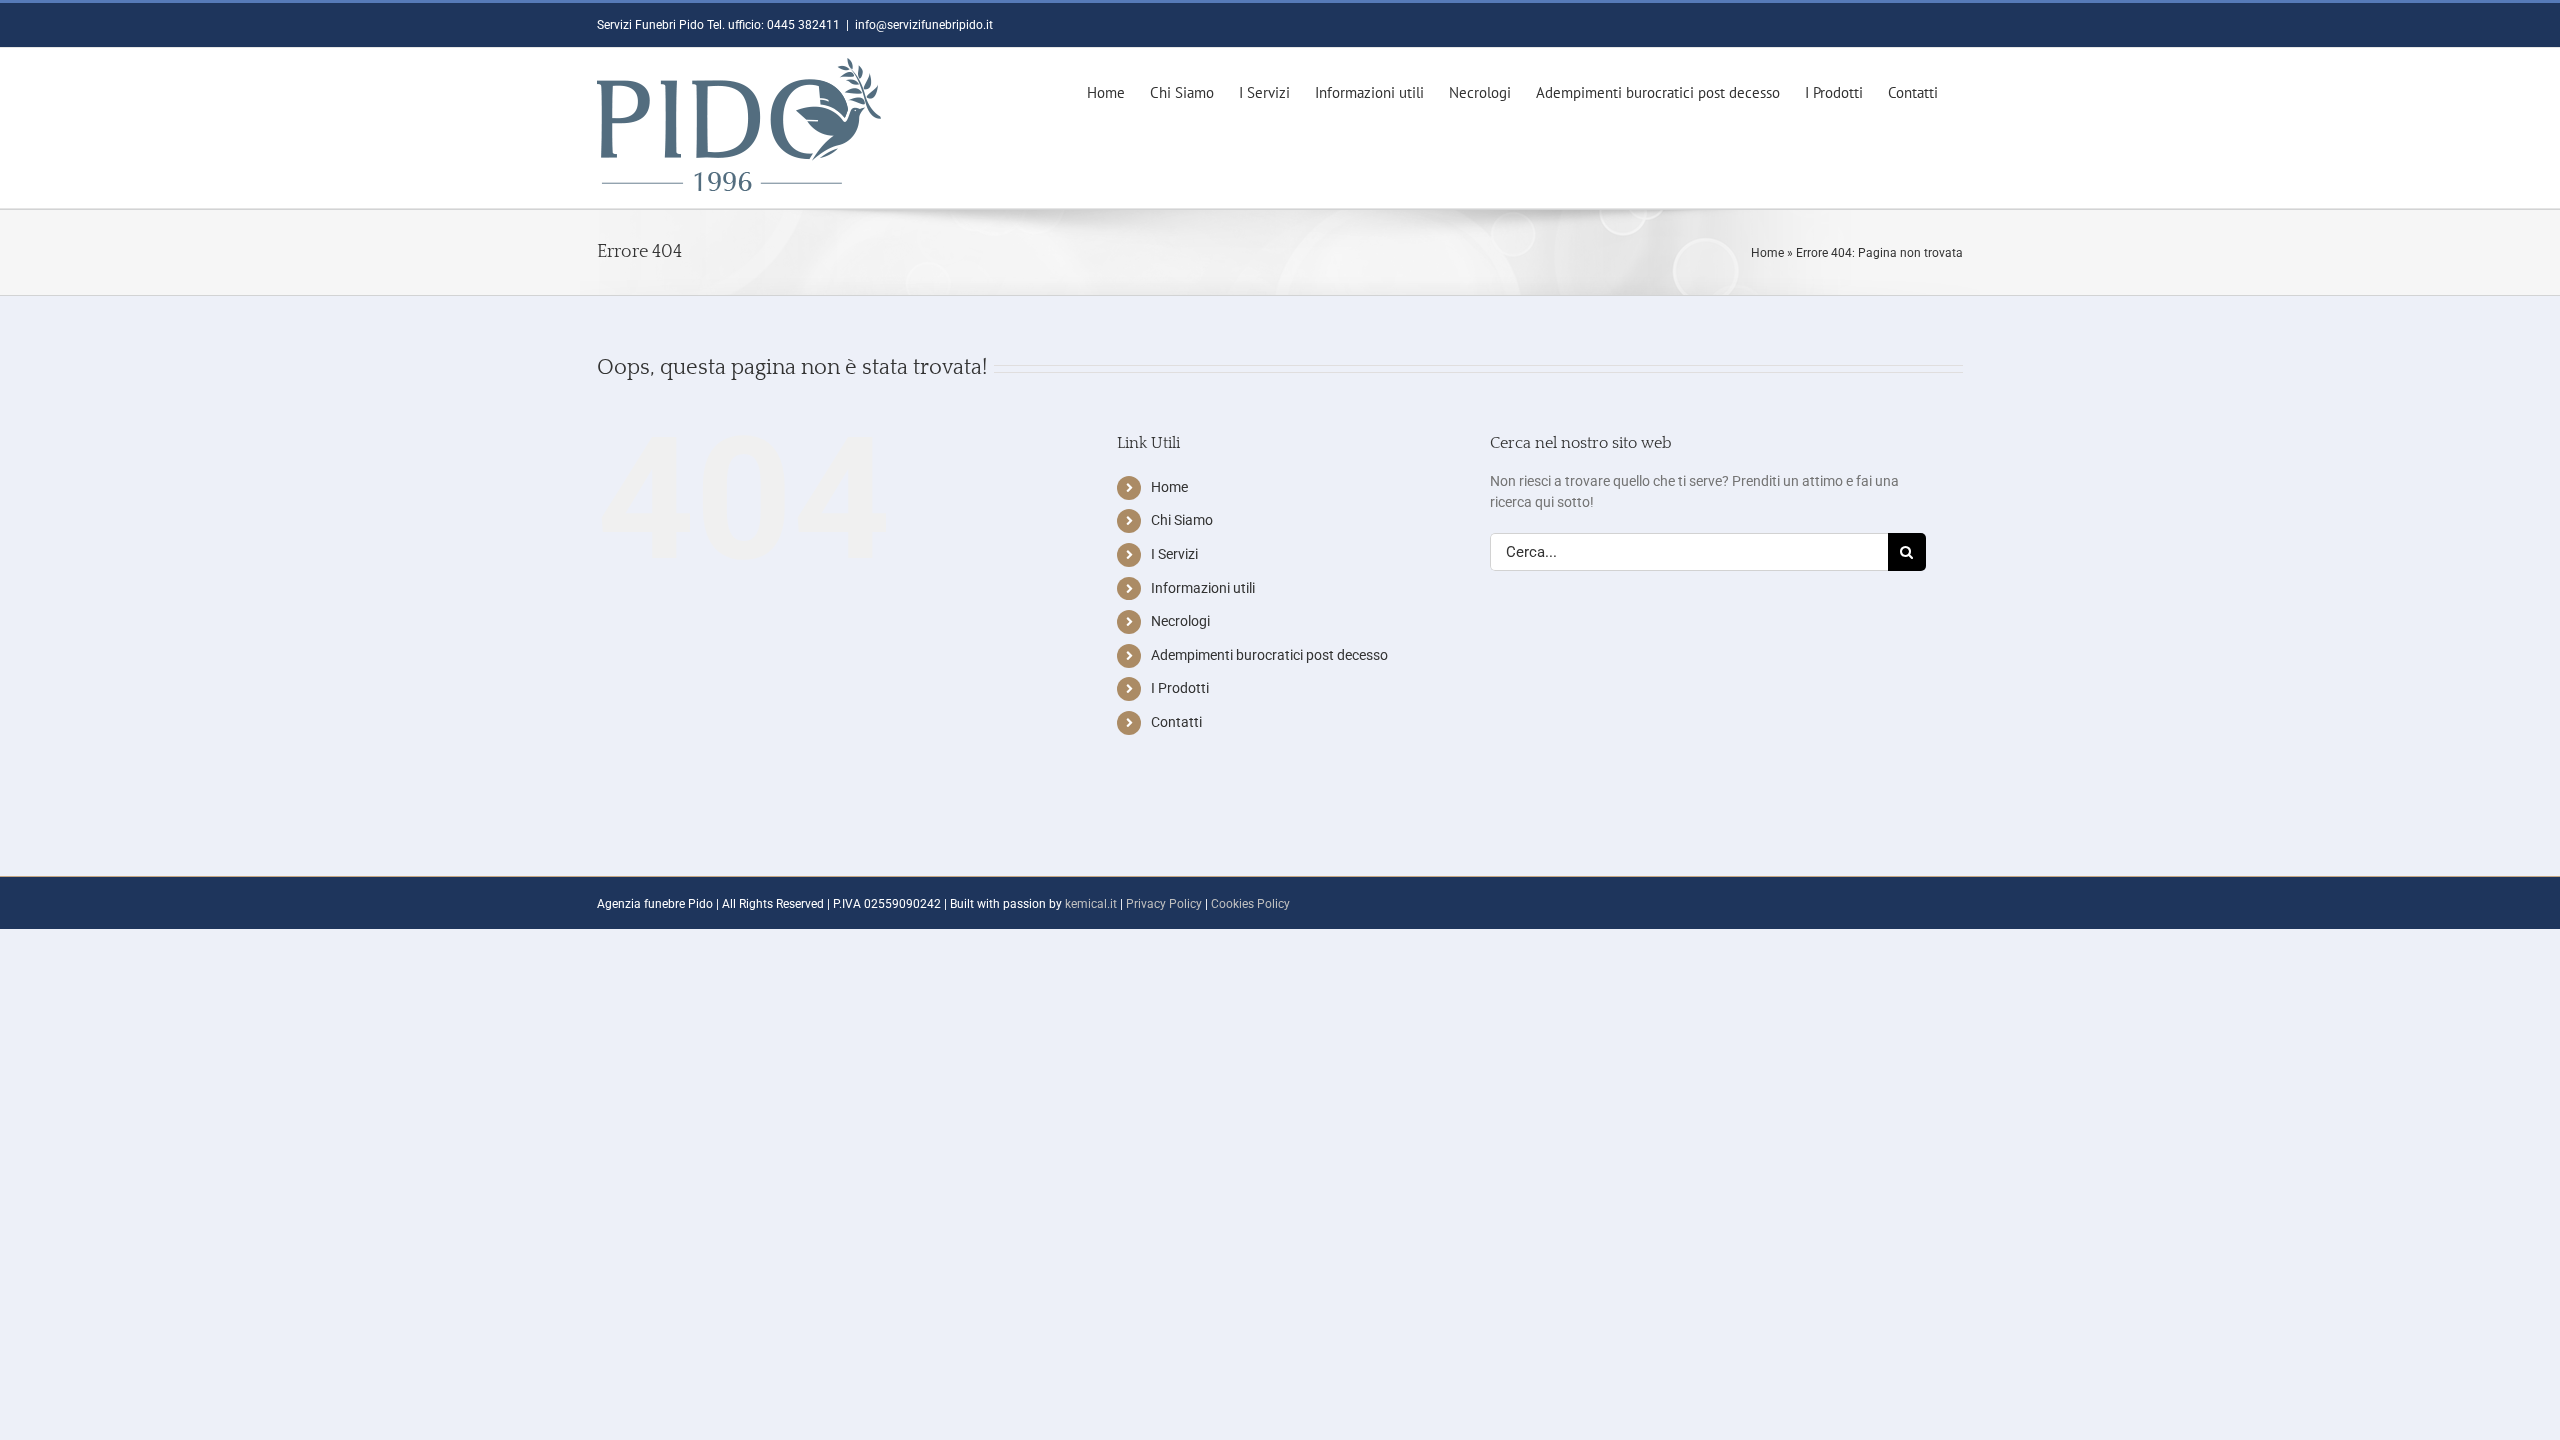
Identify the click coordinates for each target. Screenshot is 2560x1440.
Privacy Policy (1164, 904)
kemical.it (1091, 904)
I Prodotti (1180, 688)
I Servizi (1174, 554)
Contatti (1176, 722)
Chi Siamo (1182, 520)
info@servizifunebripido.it (924, 25)
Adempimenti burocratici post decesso (1269, 655)
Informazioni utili (1203, 588)
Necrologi (1180, 621)
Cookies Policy (1250, 904)
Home (1767, 253)
